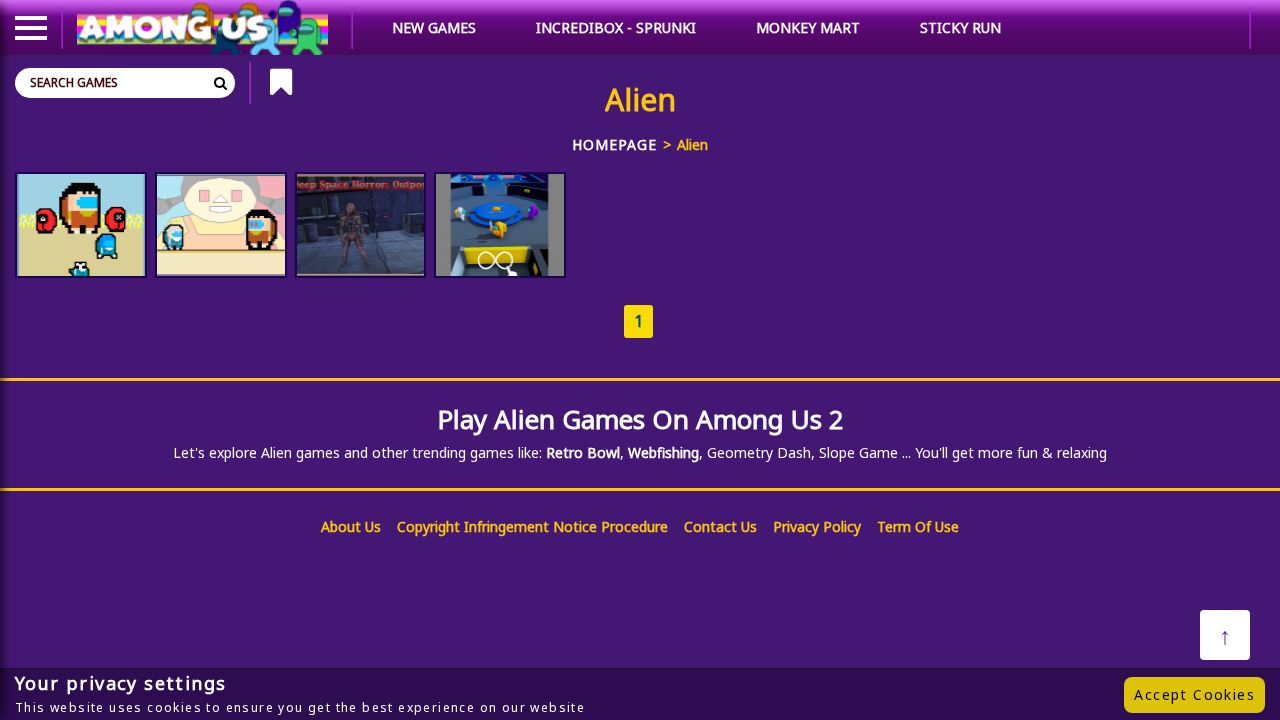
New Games (434, 27)
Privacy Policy (817, 526)
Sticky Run (960, 27)
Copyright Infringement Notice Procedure (532, 526)
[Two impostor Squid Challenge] (81, 225)
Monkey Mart (808, 27)
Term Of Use (918, 526)
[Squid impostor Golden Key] (221, 225)
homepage (614, 144)
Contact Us (720, 526)
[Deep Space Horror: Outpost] (361, 225)
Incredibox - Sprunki (616, 27)
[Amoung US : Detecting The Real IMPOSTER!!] (500, 225)
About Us (351, 526)
